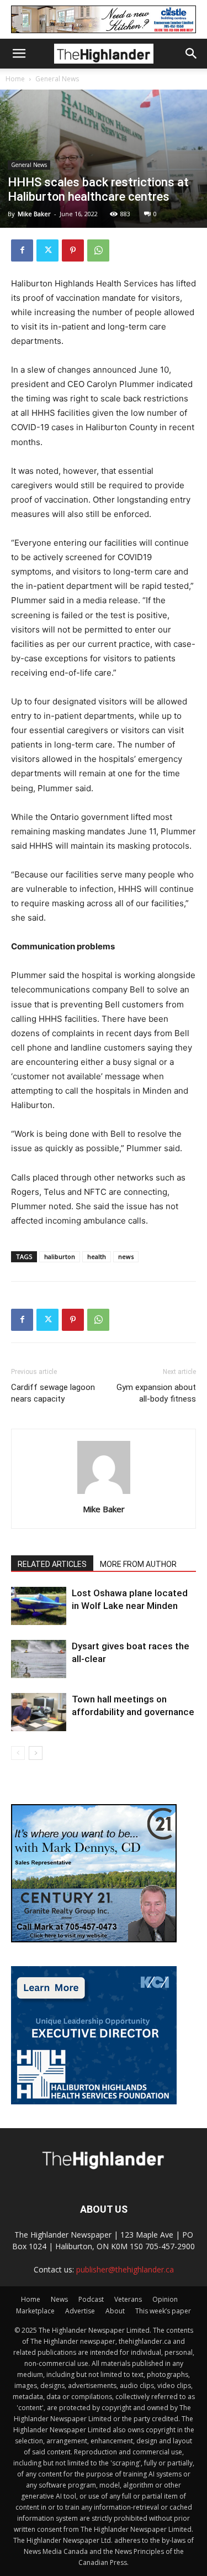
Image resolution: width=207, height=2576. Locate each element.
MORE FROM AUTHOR (138, 1564)
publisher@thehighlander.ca (125, 2269)
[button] (19, 54)
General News (57, 79)
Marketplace (35, 2311)
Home (15, 79)
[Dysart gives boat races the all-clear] (39, 1659)
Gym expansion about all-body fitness (156, 1393)
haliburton (60, 1256)
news (126, 1256)
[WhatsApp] (98, 250)
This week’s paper (163, 2311)
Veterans (128, 2299)
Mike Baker (34, 214)
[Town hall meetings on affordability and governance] (39, 1712)
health (97, 1256)
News (59, 2299)
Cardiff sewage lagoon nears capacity (53, 1393)
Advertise (80, 2311)
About (115, 2311)
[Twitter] (47, 250)
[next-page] (36, 1753)
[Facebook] (22, 250)
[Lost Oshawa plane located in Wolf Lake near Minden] (39, 1606)
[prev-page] (18, 1753)
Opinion (165, 2299)
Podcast (91, 2299)
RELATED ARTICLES (52, 1564)
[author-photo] (104, 1494)
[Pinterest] (73, 250)
